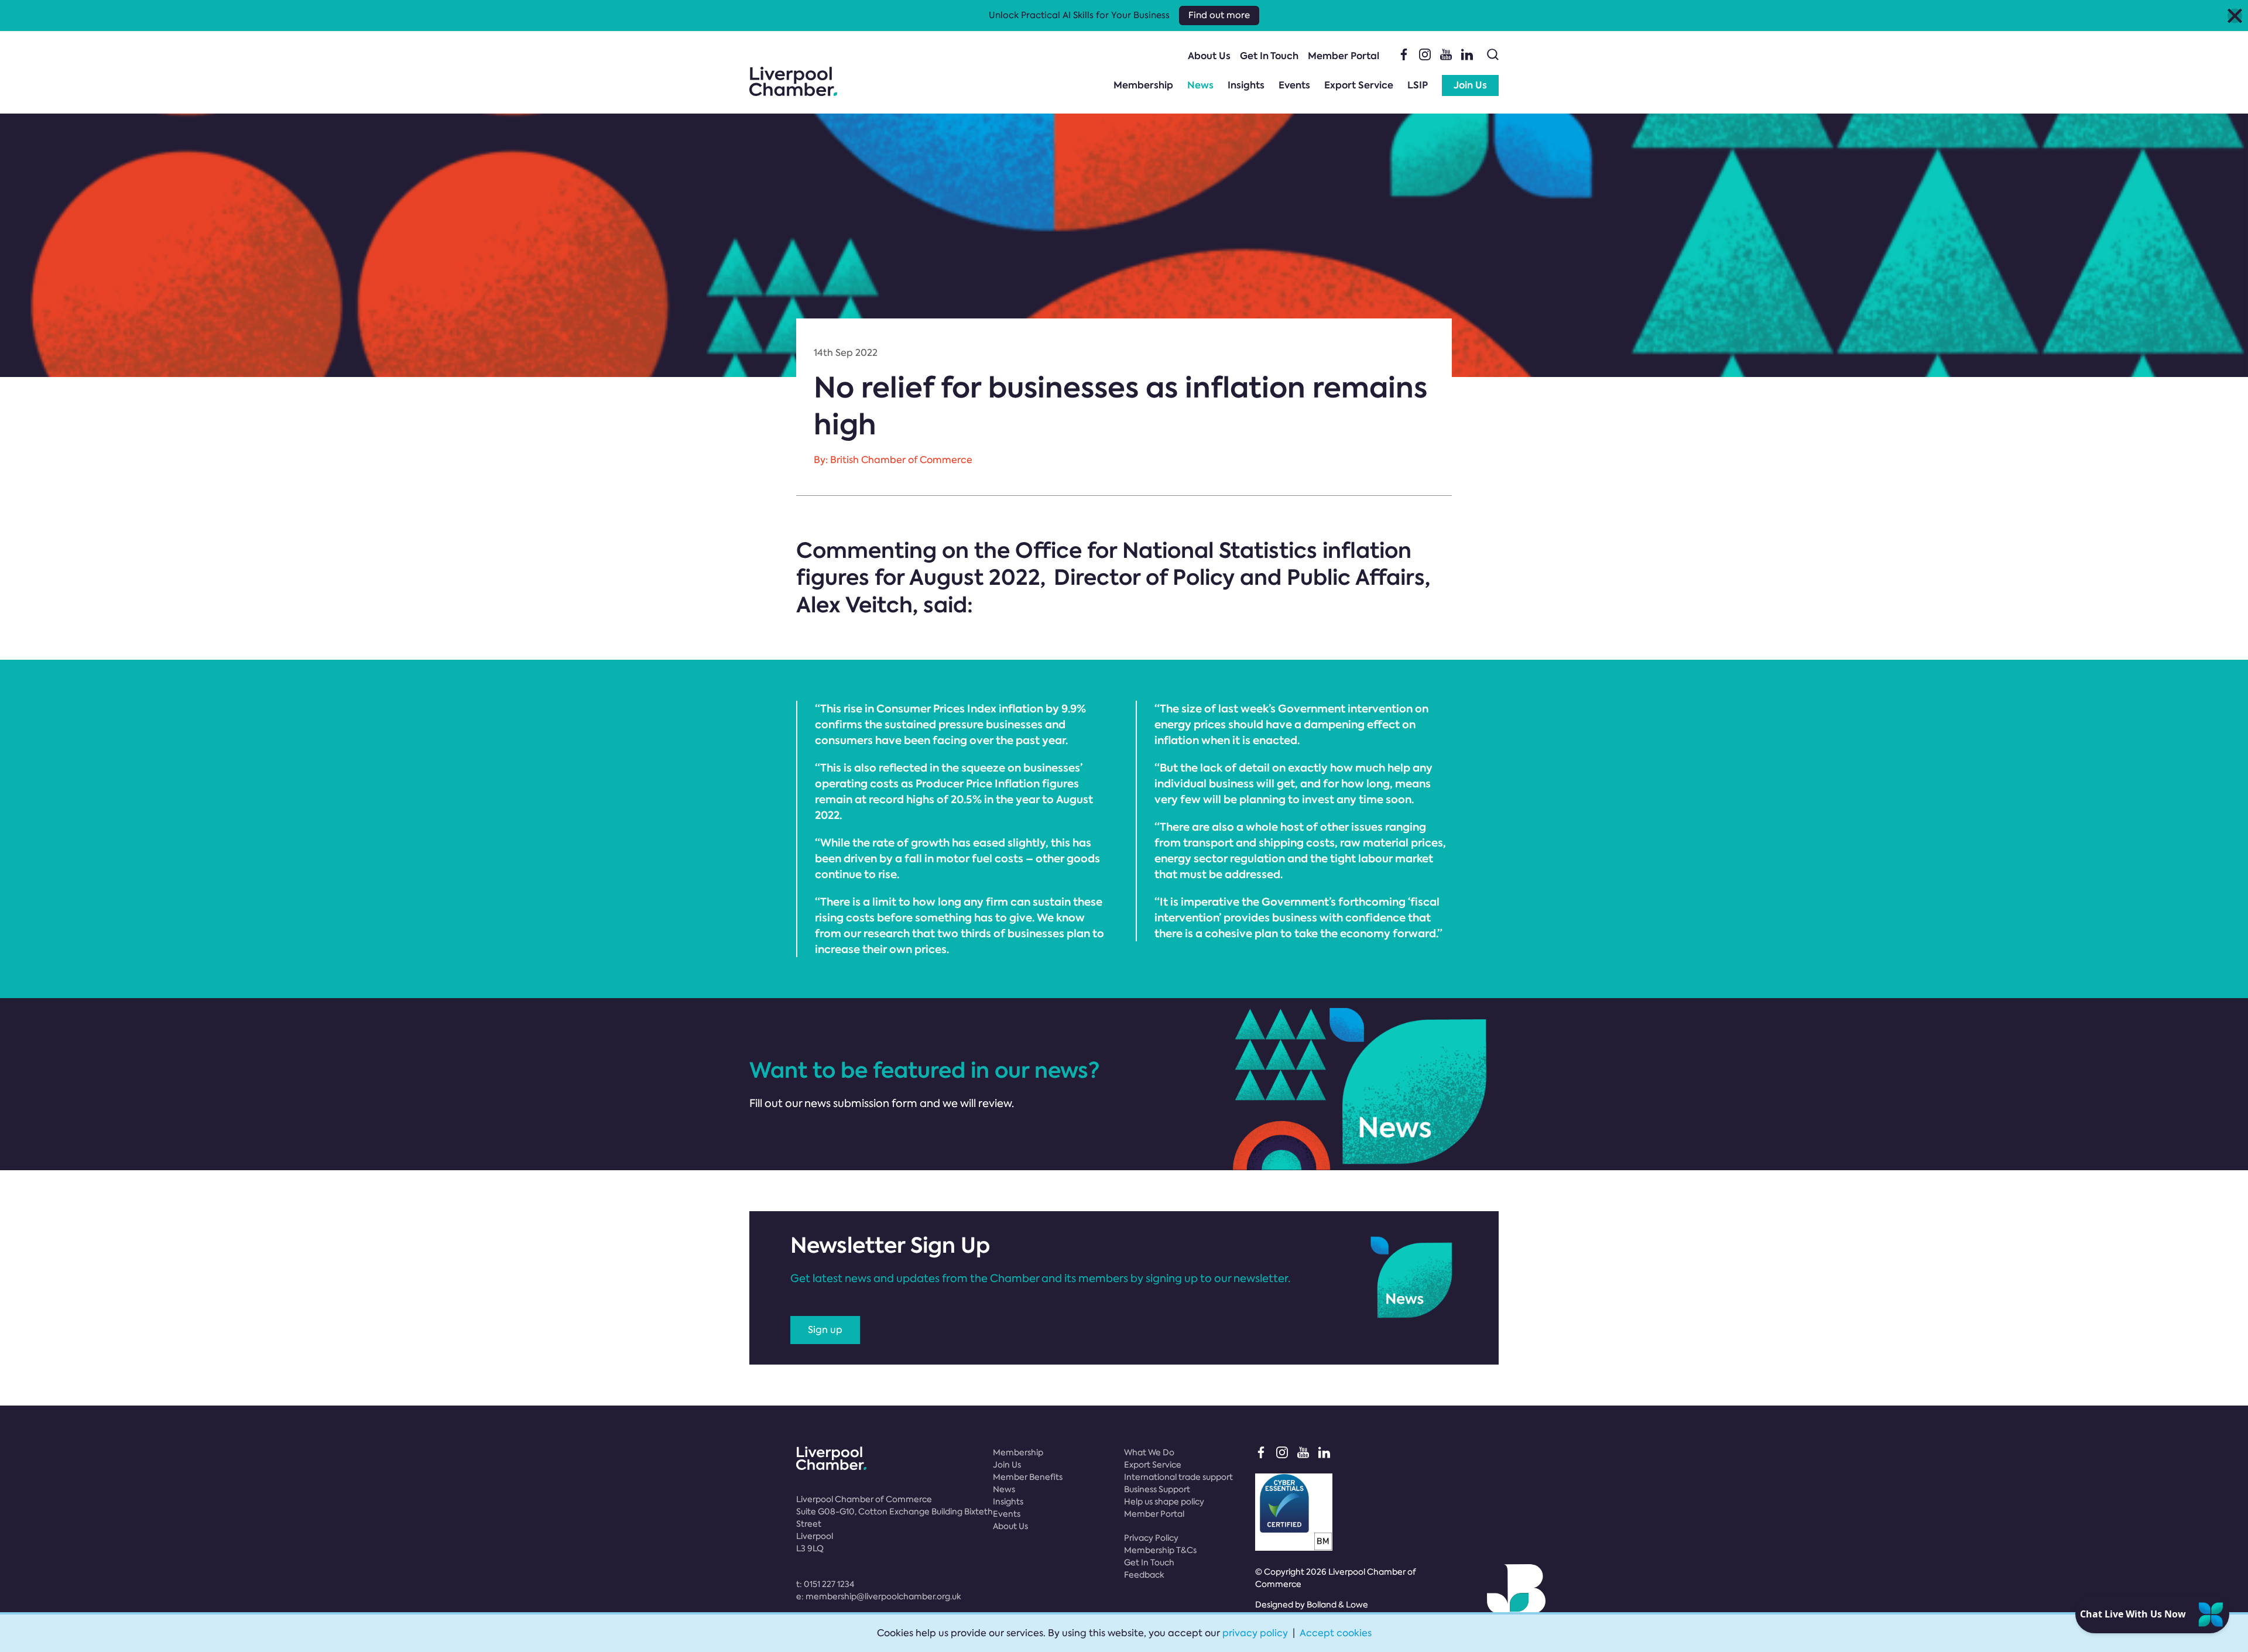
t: (825, 1584)
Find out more (1219, 15)
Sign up (825, 1330)
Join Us (1470, 85)
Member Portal (1344, 56)
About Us (1209, 56)
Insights (1246, 85)
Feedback (1144, 1575)
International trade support (1178, 1477)
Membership (1143, 85)
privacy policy (1255, 1633)
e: (879, 1596)
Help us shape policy (1164, 1502)
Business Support (1157, 1489)
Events (1294, 85)
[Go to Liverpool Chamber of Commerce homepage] (793, 81)
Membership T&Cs (1160, 1550)
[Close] (2235, 16)
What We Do (1149, 1452)
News (1200, 85)
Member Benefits (1028, 1477)
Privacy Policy (1151, 1538)
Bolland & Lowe (1337, 1605)
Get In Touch (1269, 56)
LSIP (1418, 85)
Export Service (1359, 85)
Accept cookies (1336, 1633)
